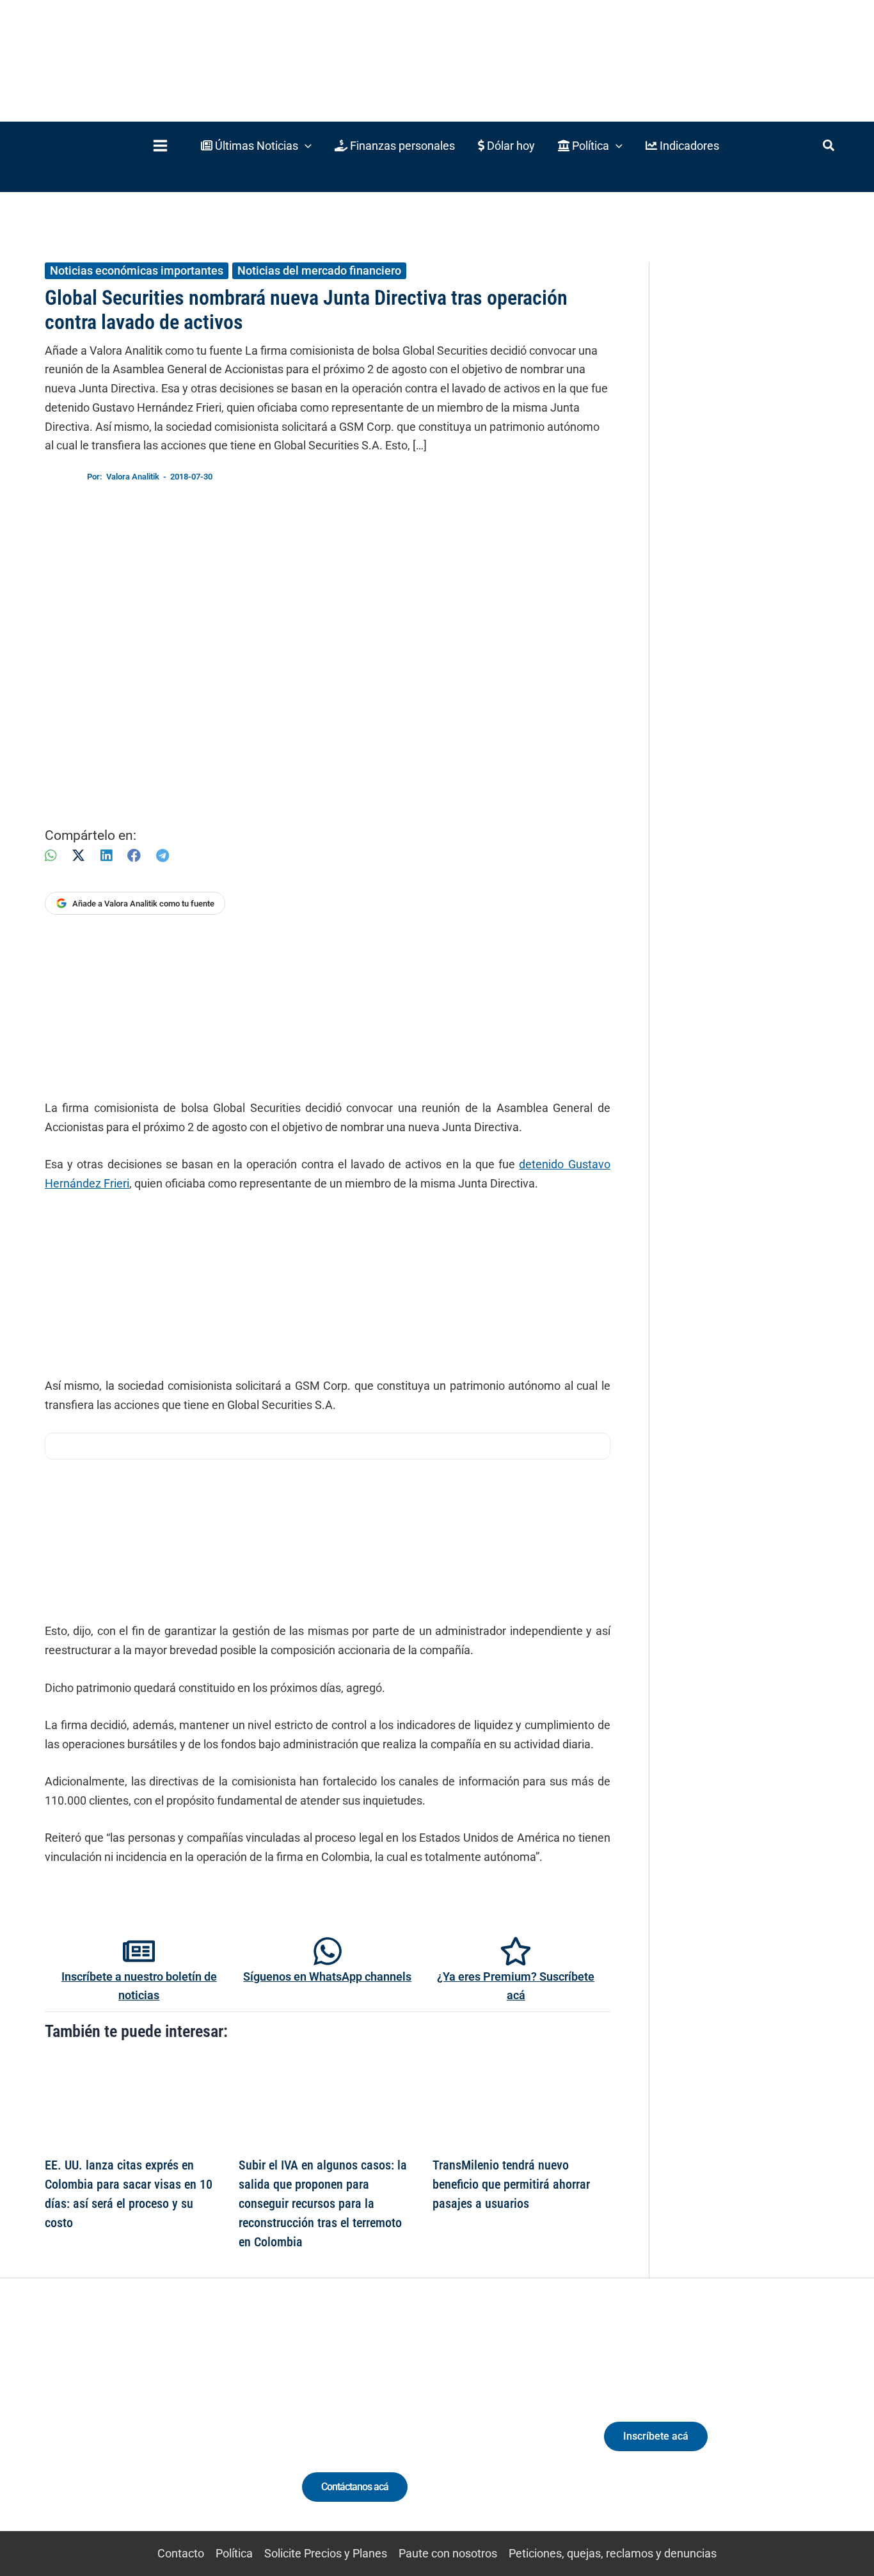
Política (234, 2553)
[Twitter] (76, 2428)
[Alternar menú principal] (160, 146)
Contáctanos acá (355, 2487)
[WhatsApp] (51, 856)
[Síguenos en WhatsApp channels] (328, 1951)
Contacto (181, 2553)
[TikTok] (147, 2428)
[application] (305, 146)
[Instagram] (123, 2428)
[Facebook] (134, 856)
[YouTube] (171, 2428)
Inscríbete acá (656, 2436)
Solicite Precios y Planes (326, 2553)
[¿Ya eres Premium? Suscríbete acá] (516, 1951)
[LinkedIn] (106, 856)
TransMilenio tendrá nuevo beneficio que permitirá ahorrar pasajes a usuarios (511, 2184)
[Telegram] (163, 856)
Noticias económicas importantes (137, 270)
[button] (256, 146)
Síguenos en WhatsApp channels (327, 1976)
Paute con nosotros (448, 2553)
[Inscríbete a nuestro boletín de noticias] (139, 1951)
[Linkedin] (99, 2428)
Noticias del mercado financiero (319, 270)
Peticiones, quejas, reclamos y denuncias (613, 2553)
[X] (78, 856)
